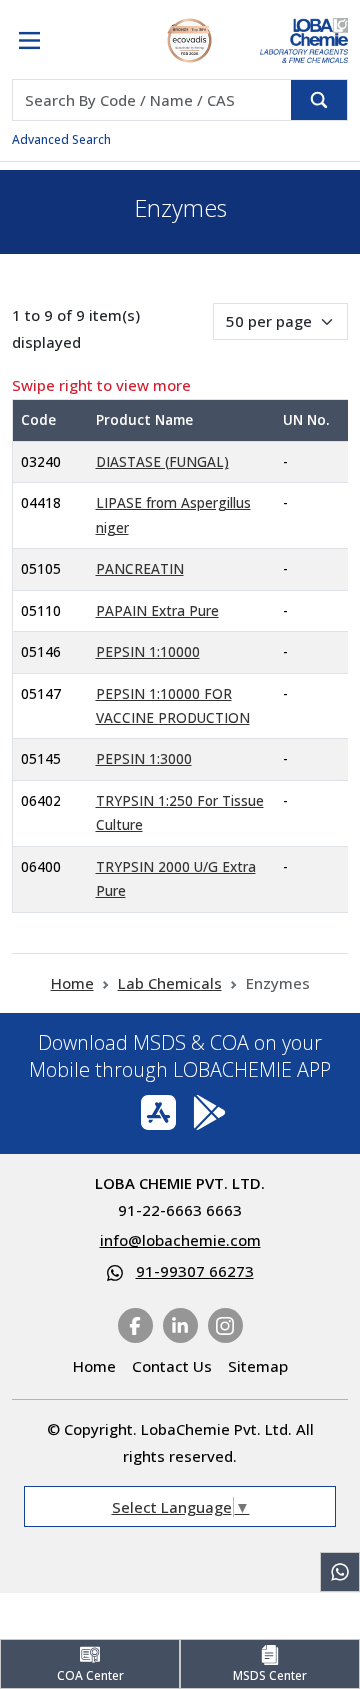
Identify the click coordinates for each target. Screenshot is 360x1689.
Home (72, 983)
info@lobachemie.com (180, 1240)
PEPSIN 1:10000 (148, 651)
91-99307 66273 (195, 1271)
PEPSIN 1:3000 (144, 758)
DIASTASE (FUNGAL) (162, 461)
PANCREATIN (140, 568)
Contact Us (172, 1366)
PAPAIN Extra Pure (157, 610)
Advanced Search (61, 139)
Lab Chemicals (170, 983)
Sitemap (258, 1366)
